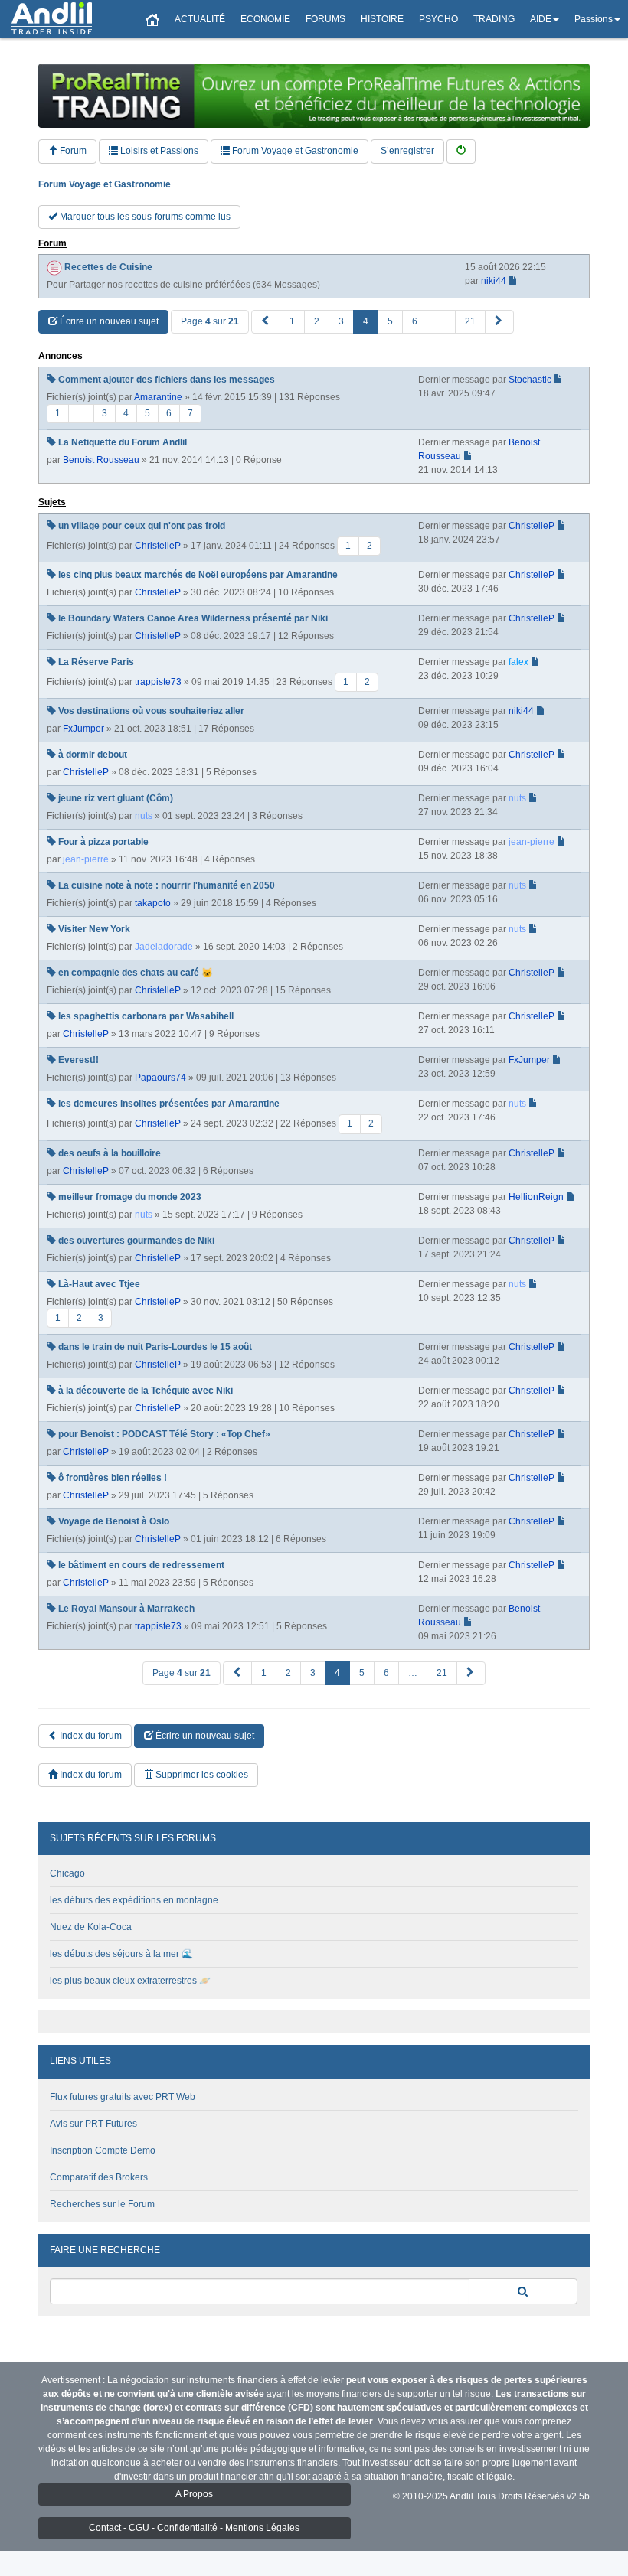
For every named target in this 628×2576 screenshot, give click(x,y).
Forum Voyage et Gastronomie (294, 151)
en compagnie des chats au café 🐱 (136, 973)
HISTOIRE (382, 19)
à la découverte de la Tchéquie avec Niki (146, 1391)
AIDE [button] (541, 19)
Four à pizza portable (103, 842)
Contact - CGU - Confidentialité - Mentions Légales (194, 2528)
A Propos (194, 2494)
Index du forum (90, 1736)
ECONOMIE (265, 19)
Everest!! (78, 1060)
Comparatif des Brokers (99, 2177)
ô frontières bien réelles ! (113, 1478)
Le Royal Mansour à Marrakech (126, 1609)
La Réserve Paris (96, 662)
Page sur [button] (210, 321)
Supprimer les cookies (201, 1775)
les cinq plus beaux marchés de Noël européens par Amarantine (198, 575)
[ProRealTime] (314, 96)
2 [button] (317, 321)
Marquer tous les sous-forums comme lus (144, 217)
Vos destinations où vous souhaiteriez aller (151, 711)
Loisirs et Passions (158, 151)
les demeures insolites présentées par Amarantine (169, 1104)
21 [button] (470, 321)
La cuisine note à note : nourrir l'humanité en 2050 (167, 885)
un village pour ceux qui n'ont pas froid (142, 526)
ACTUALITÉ (200, 19)
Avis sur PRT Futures (93, 2124)
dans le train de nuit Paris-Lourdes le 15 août (155, 1347)
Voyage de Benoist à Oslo (114, 1521)
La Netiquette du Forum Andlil (123, 442)
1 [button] (292, 321)
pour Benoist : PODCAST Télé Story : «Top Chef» (164, 1434)
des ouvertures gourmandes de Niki (136, 1241)
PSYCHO (438, 19)
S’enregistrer (407, 151)
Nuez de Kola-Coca (91, 1927)
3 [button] (341, 321)
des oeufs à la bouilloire (110, 1153)
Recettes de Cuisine (108, 267)
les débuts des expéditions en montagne (134, 1900)
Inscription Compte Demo (103, 2150)
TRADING (494, 19)
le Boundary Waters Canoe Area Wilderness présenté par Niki (193, 618)
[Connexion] (461, 151)
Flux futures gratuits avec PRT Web (123, 2097)
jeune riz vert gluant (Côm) (116, 798)
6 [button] (415, 321)
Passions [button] (594, 19)
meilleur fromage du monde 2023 (130, 1197)
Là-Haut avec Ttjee (99, 1284)
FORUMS (325, 19)
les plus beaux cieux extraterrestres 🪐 (130, 1981)
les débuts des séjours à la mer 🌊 (121, 1954)
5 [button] (390, 321)
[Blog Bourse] (52, 19)
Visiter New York (94, 929)
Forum (72, 151)
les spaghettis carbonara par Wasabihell (146, 1016)
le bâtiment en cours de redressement (141, 1565)
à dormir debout (93, 755)
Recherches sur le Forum (102, 2204)
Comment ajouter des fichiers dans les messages (167, 380)
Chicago (67, 1873)
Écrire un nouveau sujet (108, 321)
